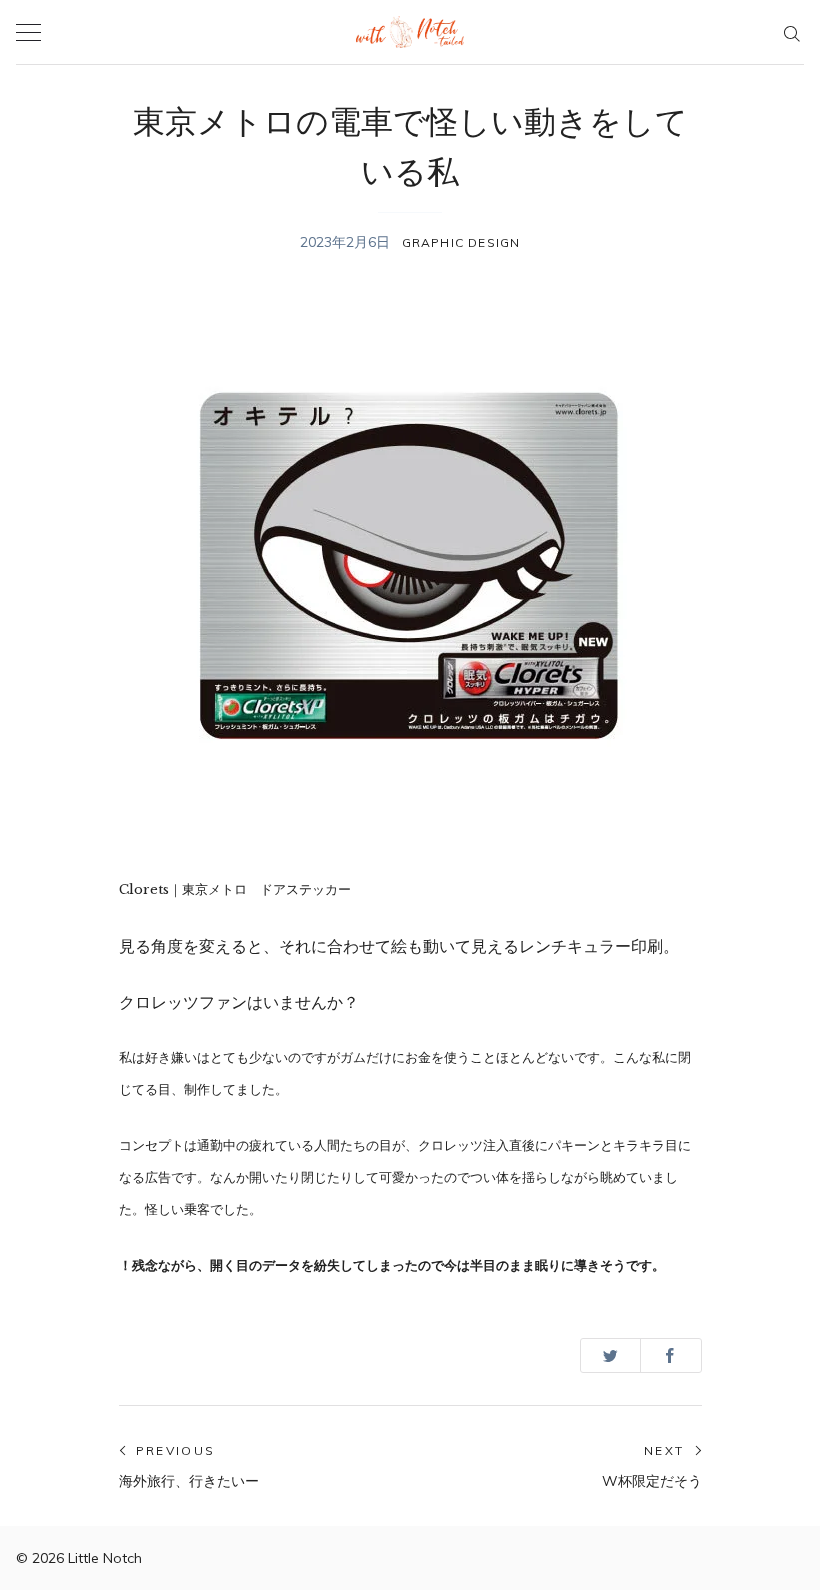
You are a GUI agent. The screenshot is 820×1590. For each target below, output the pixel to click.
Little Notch (105, 1558)
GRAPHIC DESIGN (461, 242)
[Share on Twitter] (610, 1355)
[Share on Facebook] (670, 1355)
